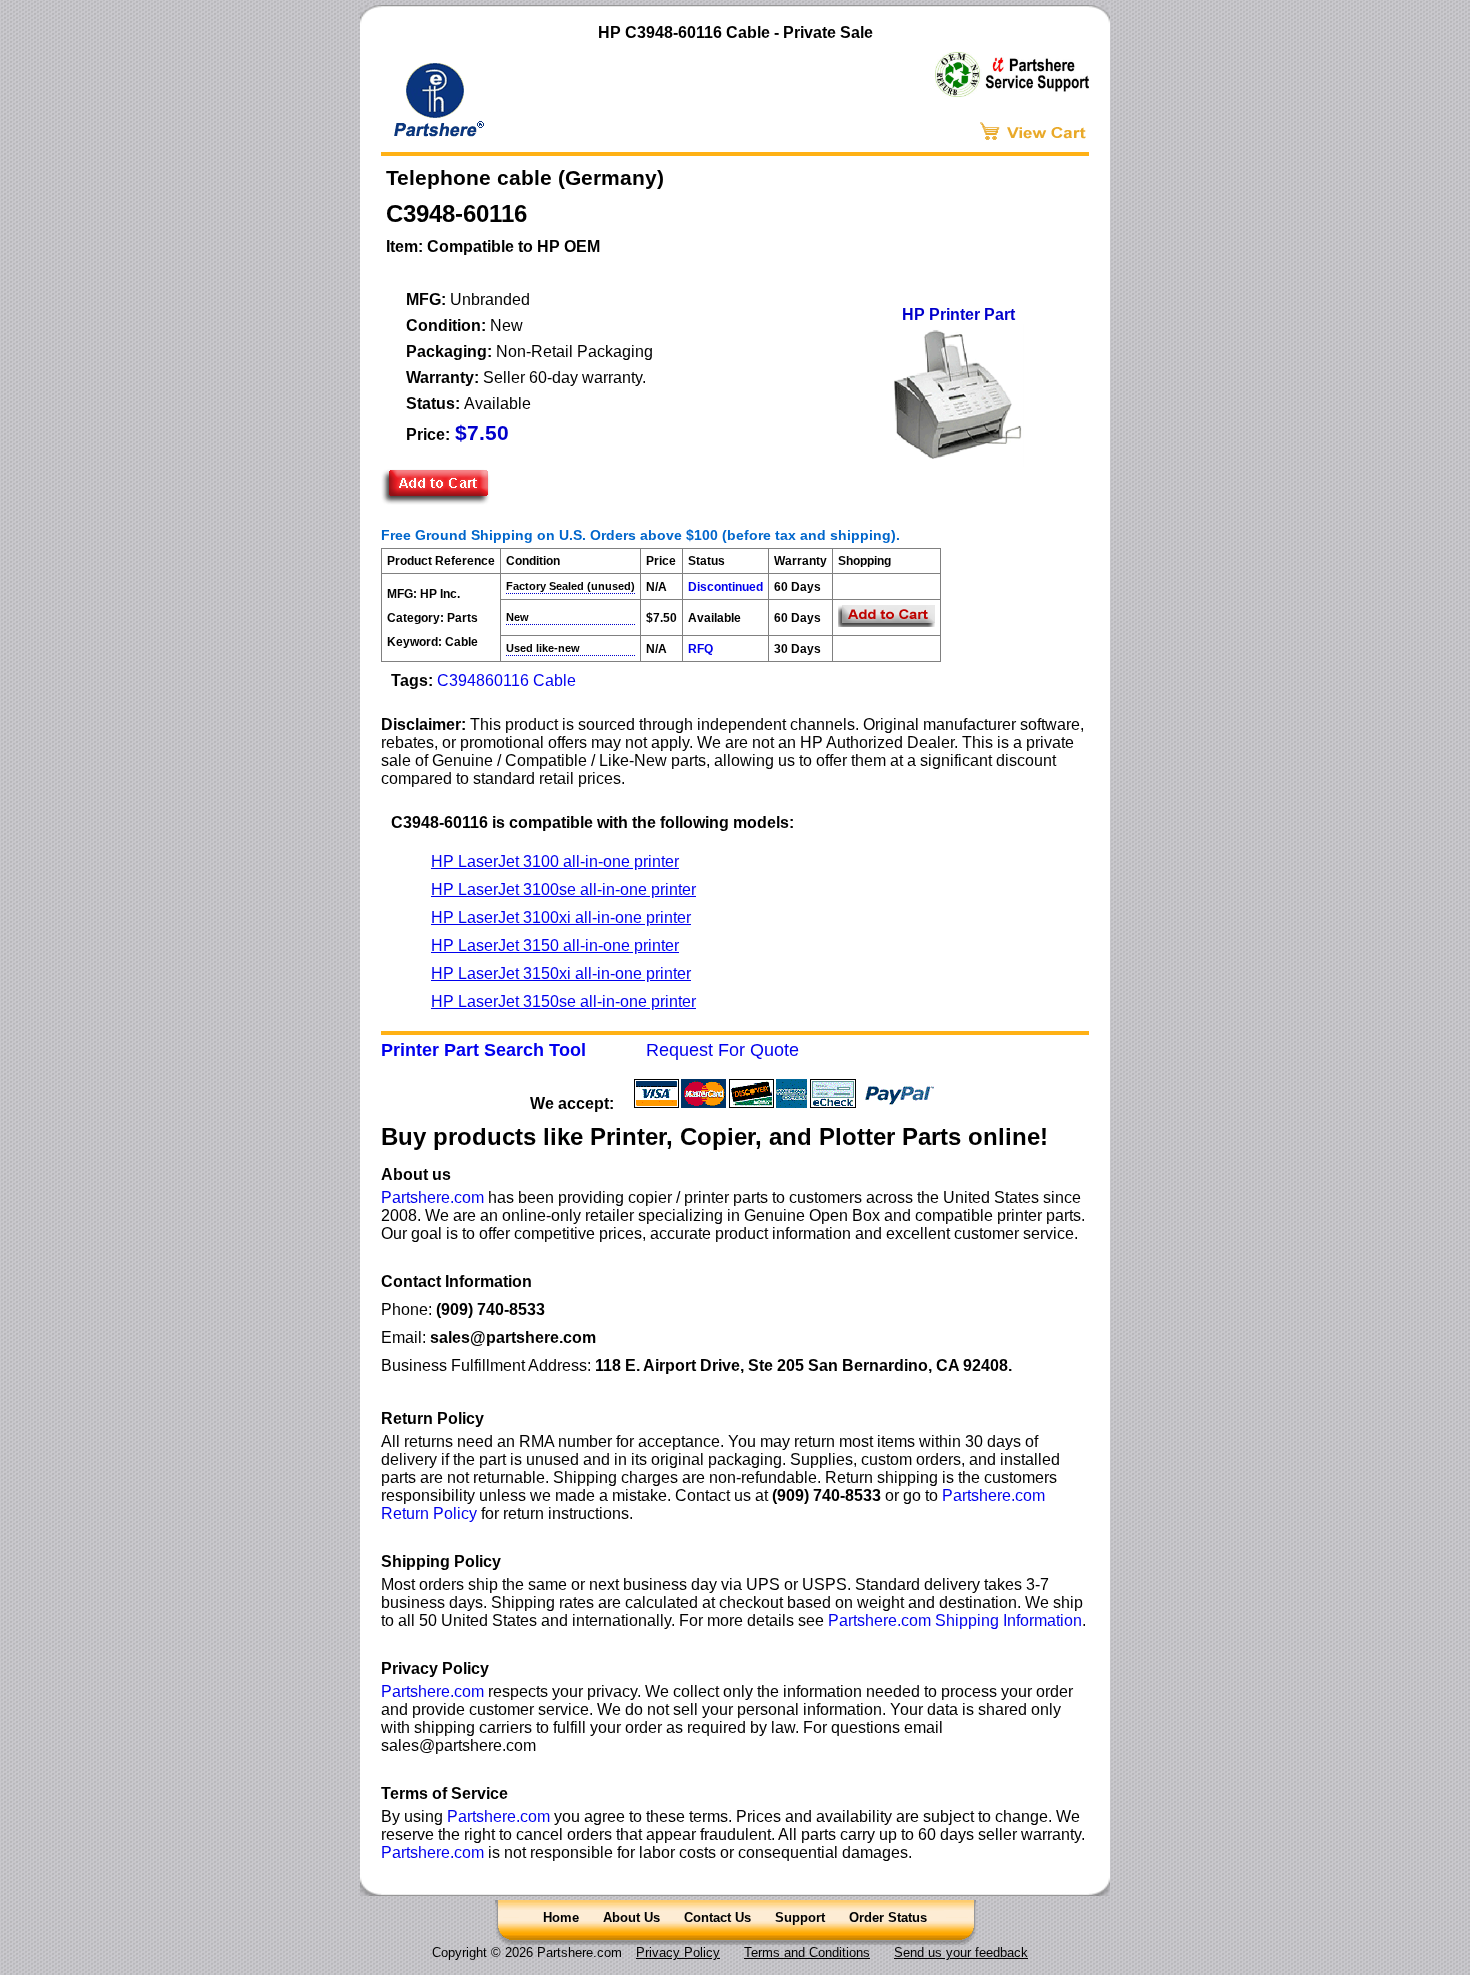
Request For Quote (722, 1050)
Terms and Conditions (807, 1952)
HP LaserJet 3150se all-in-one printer (563, 1001)
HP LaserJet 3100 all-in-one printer (555, 861)
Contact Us (717, 1917)
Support (800, 1917)
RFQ (700, 649)
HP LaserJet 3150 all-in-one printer (555, 945)
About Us (631, 1917)
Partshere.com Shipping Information (955, 1620)
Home (561, 1917)
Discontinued (725, 587)
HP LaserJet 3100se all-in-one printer (563, 889)
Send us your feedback (961, 1952)
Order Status (888, 1917)
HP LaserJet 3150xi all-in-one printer (561, 973)
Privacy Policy (678, 1952)
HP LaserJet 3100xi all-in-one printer (561, 917)
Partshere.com (432, 1197)
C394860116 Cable (506, 680)
